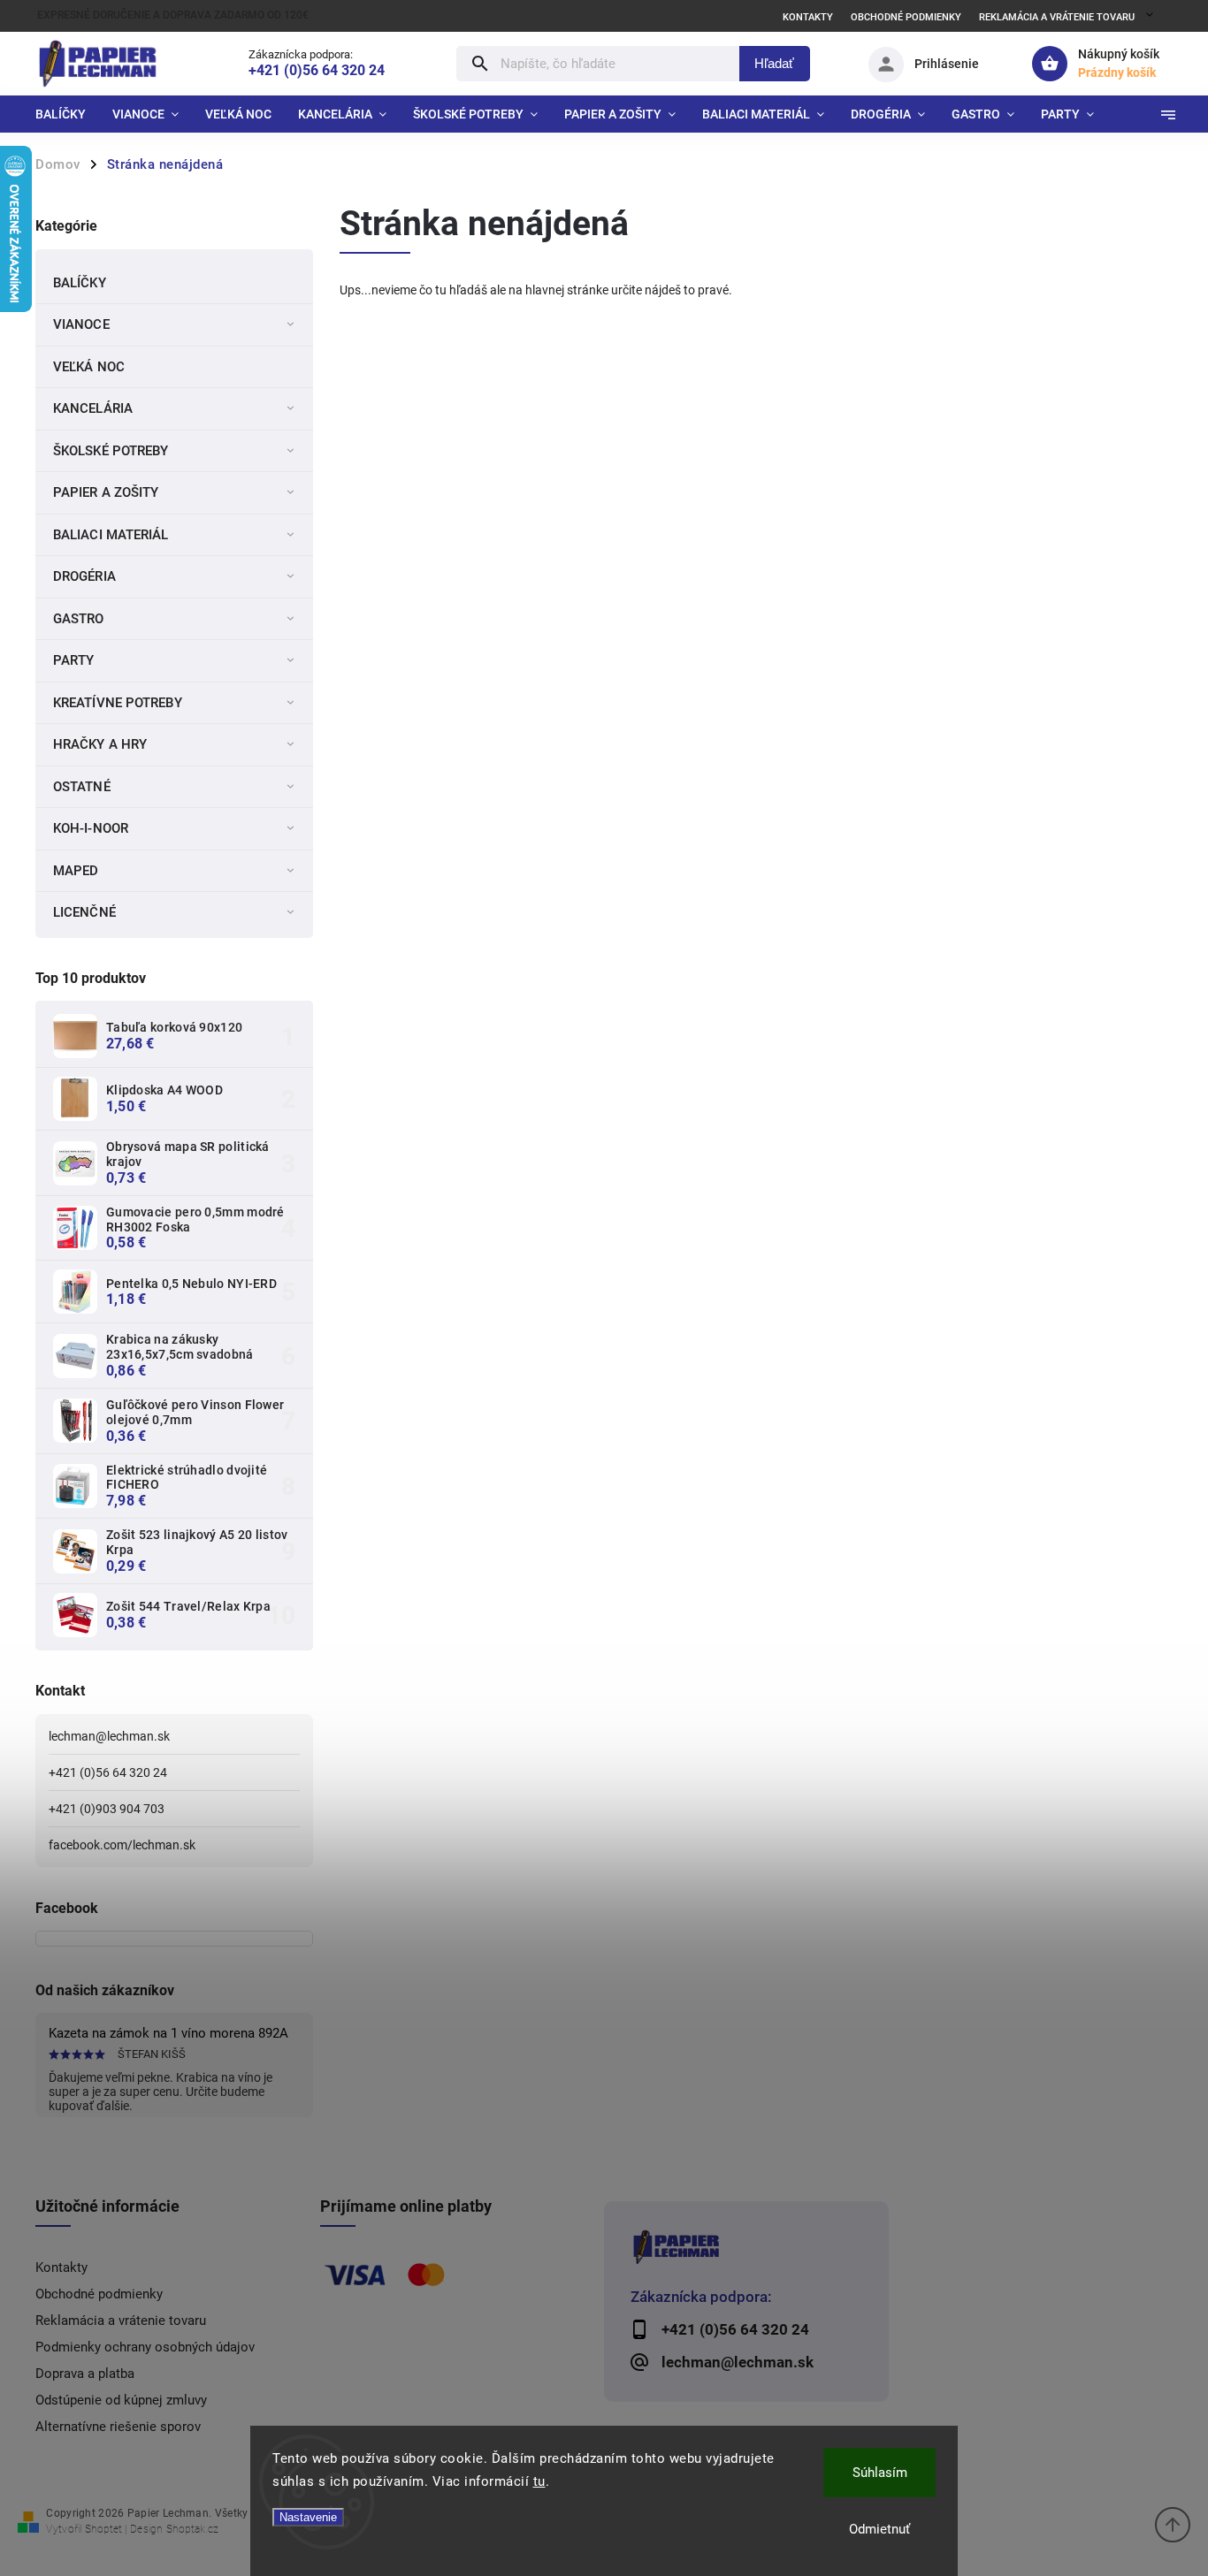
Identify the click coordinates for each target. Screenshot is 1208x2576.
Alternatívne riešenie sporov (118, 2427)
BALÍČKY (80, 283)
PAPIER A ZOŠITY (106, 492)
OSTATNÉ (82, 787)
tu (539, 2481)
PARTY (74, 660)
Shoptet (103, 2529)
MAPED (76, 871)
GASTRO (79, 619)
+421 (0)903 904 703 (107, 1809)
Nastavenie (308, 2517)
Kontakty (808, 17)
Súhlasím (880, 2473)
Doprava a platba (85, 2374)
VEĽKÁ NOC (89, 367)
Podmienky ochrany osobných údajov (145, 2347)
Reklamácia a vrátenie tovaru (1057, 17)
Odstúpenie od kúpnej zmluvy (121, 2400)
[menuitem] (67, 114)
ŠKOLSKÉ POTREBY (111, 451)
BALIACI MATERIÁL (111, 535)
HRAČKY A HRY (100, 744)
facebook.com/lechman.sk (122, 1845)
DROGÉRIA (84, 576)
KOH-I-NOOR (91, 828)
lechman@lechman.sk (109, 1736)
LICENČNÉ (84, 912)
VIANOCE (81, 324)
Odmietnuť (879, 2529)
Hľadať (774, 63)
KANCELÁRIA (93, 408)
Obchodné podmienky (906, 17)
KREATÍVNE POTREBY (118, 703)
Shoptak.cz (192, 2529)
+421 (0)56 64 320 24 (108, 1772)
